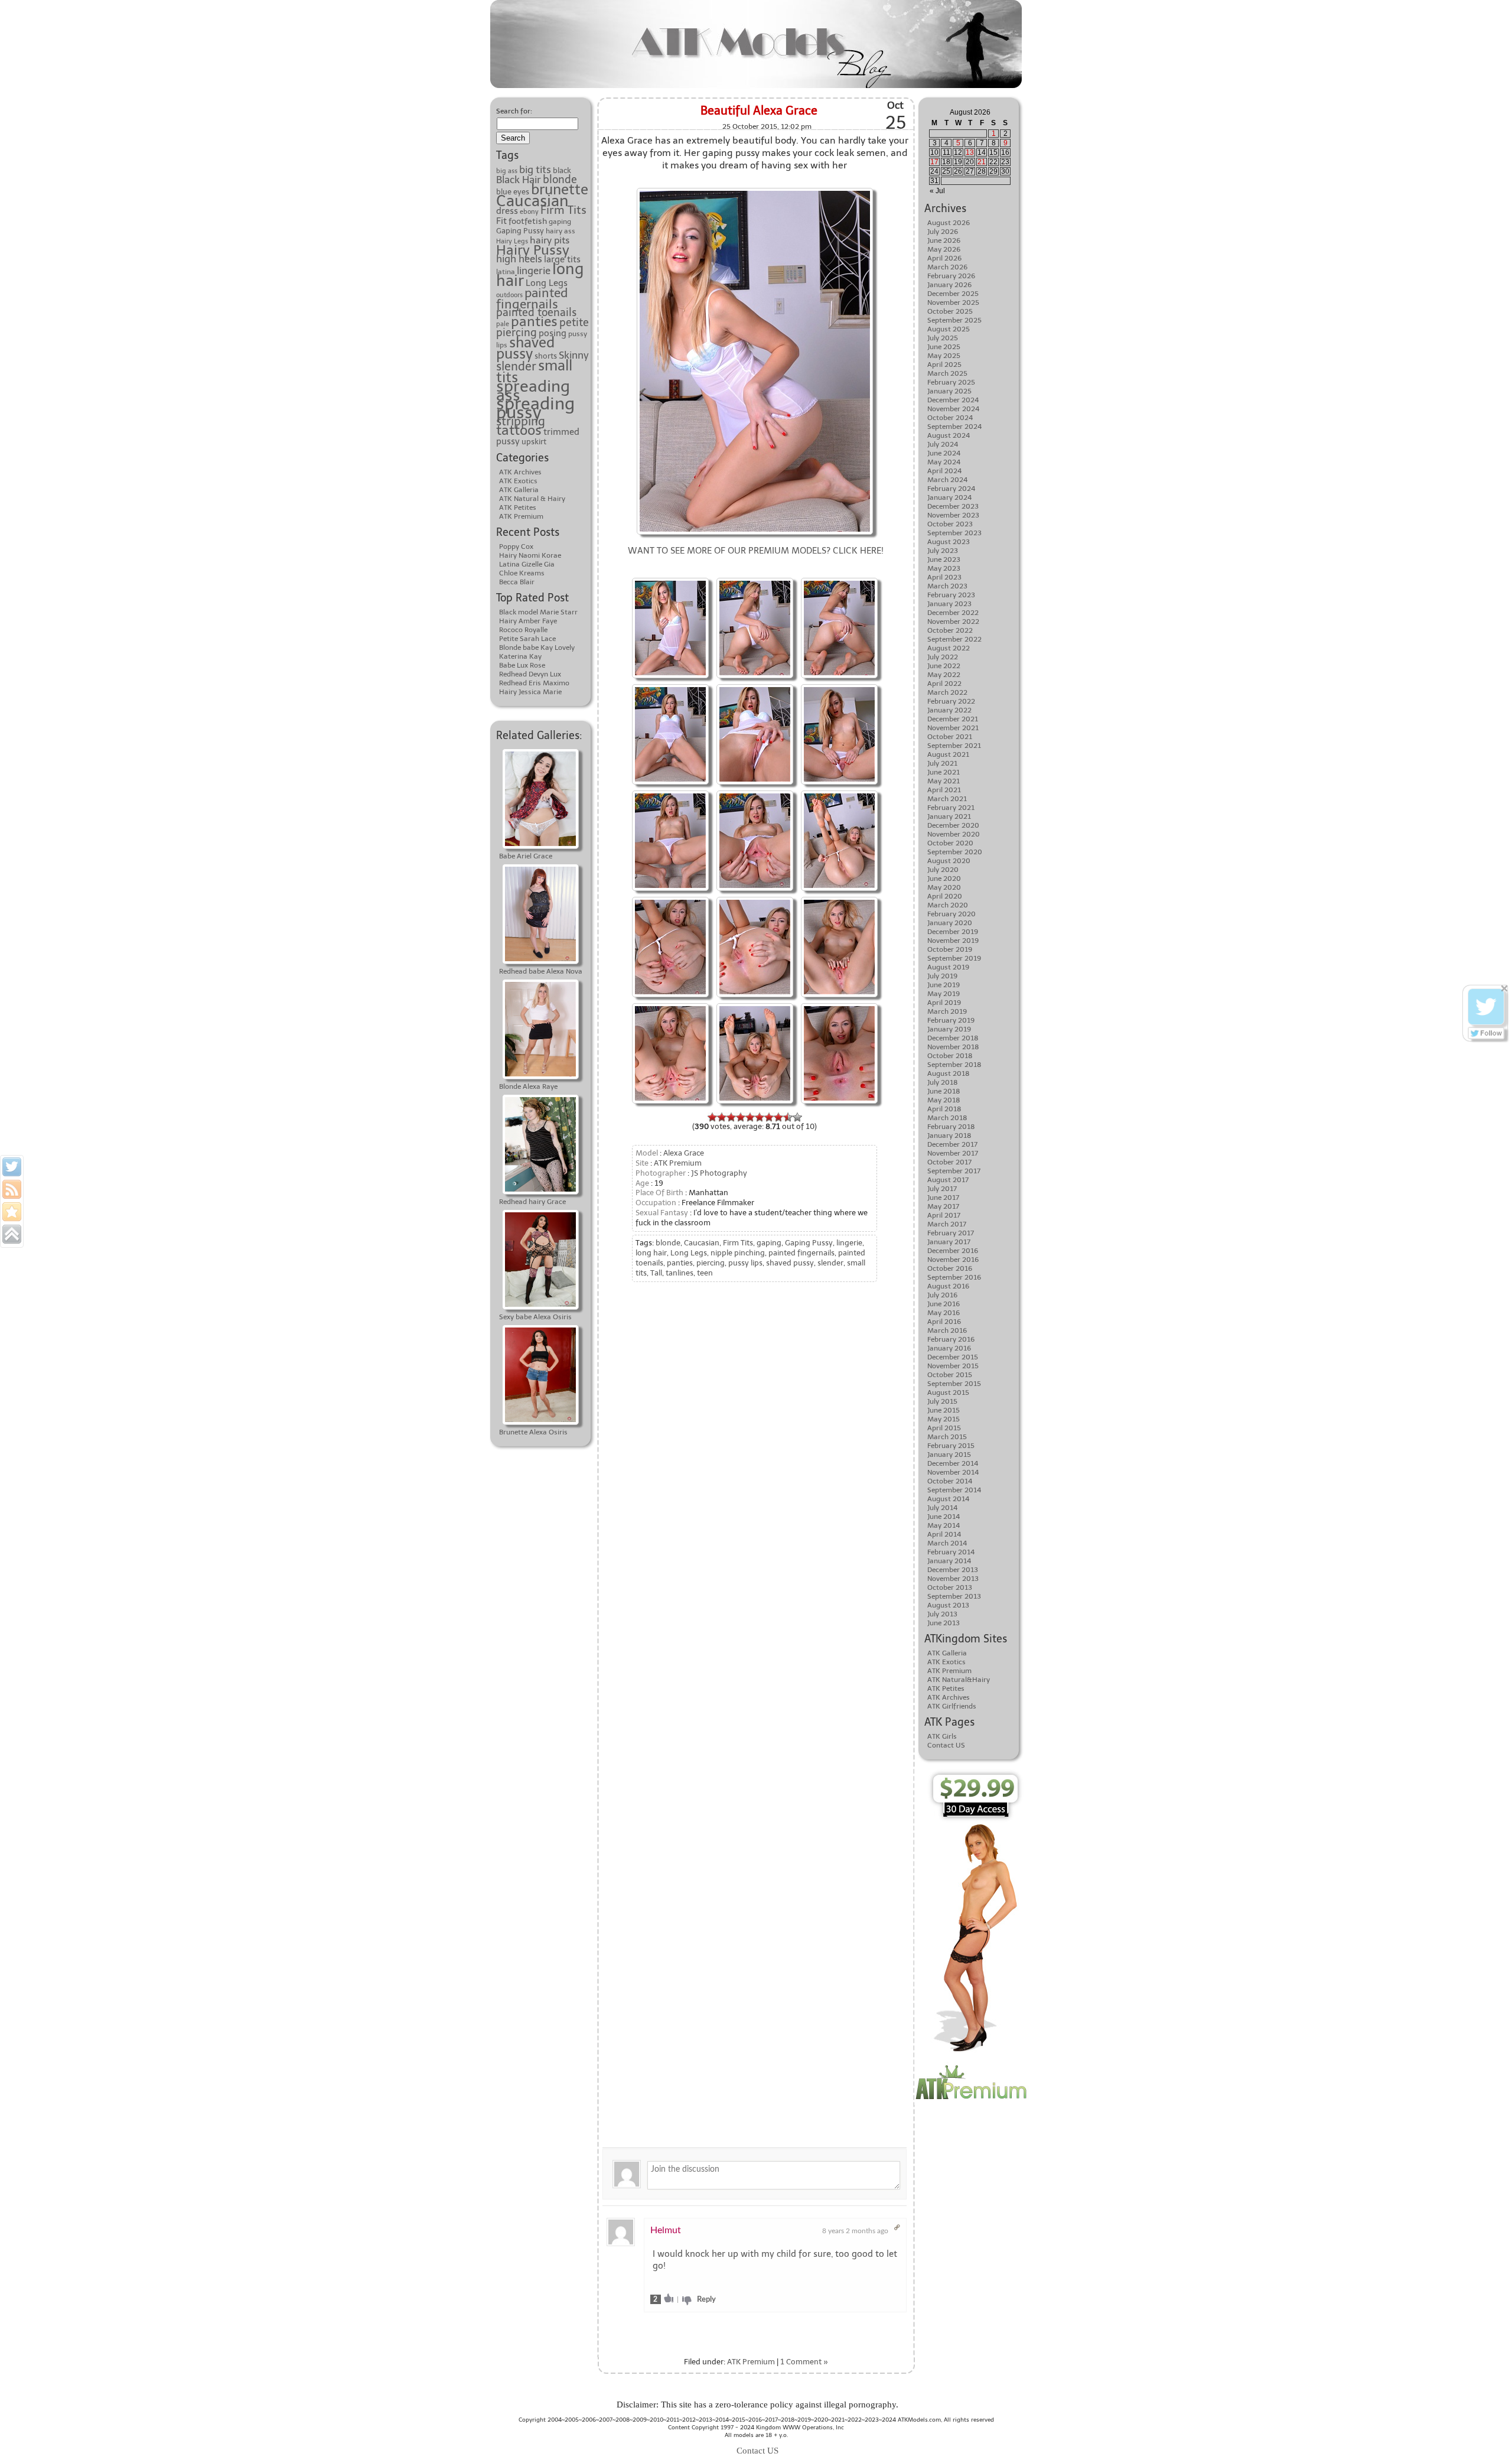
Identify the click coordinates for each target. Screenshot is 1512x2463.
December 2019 (953, 932)
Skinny (574, 355)
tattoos (519, 430)
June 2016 (944, 1304)
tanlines (680, 1273)
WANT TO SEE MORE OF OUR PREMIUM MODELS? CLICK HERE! (756, 551)
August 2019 (948, 967)
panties (534, 321)
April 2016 (944, 1322)
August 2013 (948, 1605)
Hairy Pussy (533, 250)
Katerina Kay (520, 656)
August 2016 (948, 1286)
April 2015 (944, 1428)
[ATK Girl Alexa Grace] (755, 579)
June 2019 (944, 985)
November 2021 (953, 728)
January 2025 (949, 391)
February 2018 (951, 1127)
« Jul (937, 191)
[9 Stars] (788, 1117)
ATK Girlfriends (952, 1706)
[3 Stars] (731, 1117)
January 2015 (949, 1455)
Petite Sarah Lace (527, 639)
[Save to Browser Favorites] (12, 1212)
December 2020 (953, 825)
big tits (535, 170)
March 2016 (947, 1330)
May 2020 (944, 887)
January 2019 (949, 1029)
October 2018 (950, 1056)
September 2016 (954, 1277)
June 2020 (944, 879)
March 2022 (947, 692)
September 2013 (954, 1596)
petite (574, 323)
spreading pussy (535, 408)
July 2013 (942, 1614)
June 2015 (944, 1410)
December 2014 (953, 1463)
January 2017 (949, 1242)
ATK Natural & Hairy (532, 499)
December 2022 (953, 613)
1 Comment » (804, 2362)
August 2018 (949, 1073)
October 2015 (950, 1375)
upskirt (534, 441)
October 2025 (950, 311)
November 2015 (953, 1366)
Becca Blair (517, 582)
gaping (560, 222)
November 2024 (953, 409)
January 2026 (949, 285)
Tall (656, 1273)
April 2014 (944, 1534)
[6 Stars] (760, 1117)
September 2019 (954, 958)
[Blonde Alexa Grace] (839, 792)
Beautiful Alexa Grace (759, 110)
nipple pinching (738, 1253)
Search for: (514, 111)
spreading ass (533, 391)
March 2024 (947, 480)
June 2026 (944, 240)
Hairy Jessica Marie (530, 692)
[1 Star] (712, 1117)
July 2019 (942, 976)
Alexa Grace (684, 1153)
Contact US (946, 1745)
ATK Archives (520, 472)
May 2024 (944, 462)
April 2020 (945, 896)
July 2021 (942, 763)
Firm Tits (563, 210)
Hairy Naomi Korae (530, 555)
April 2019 (944, 1003)
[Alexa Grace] (755, 189)
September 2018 (954, 1065)
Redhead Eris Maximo (534, 683)
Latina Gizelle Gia (527, 564)
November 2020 (954, 834)
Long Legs (547, 283)
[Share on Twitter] (12, 1167)
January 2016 (949, 1348)
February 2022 (951, 701)
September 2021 (954, 746)
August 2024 (949, 435)
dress (507, 211)
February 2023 (951, 595)
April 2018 (944, 1109)
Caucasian (532, 201)
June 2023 (944, 559)
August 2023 (949, 542)
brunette (560, 190)
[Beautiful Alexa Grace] (839, 686)
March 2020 (948, 905)
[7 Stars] (769, 1117)
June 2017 (943, 1198)
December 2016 (953, 1251)
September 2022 (954, 639)
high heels (519, 259)
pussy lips (745, 1263)
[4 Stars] (741, 1117)
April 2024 (944, 471)
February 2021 (951, 808)
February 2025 (951, 382)
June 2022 (944, 666)
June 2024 (944, 453)
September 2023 (954, 533)
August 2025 (949, 329)
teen (705, 1273)
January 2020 (950, 923)
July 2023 (943, 551)
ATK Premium (521, 516)
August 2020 (949, 861)
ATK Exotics (518, 481)
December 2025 (953, 294)
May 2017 (943, 1206)
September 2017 (954, 1171)
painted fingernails (532, 298)
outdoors (509, 295)
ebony (529, 212)
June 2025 (944, 347)
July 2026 (943, 232)
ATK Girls (942, 1736)
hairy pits (550, 240)
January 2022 (949, 710)
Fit (501, 221)
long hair (651, 1253)
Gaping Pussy (520, 231)
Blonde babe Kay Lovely (537, 648)
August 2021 (948, 754)
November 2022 (953, 622)
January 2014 (949, 1561)
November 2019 (953, 941)
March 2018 (947, 1118)
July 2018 (943, 1082)
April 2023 (944, 577)
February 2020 (951, 914)
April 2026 (944, 258)
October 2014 (950, 1481)
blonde (560, 180)
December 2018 (953, 1038)
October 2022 (950, 630)
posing (553, 333)
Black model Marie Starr (538, 612)
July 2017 (942, 1189)
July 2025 (943, 338)
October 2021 (950, 737)
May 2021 (944, 781)
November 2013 (953, 1579)
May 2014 (944, 1525)
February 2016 (951, 1339)
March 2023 (947, 586)
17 (934, 162)
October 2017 (949, 1162)
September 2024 (954, 427)
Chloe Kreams (522, 573)
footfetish (528, 221)
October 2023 (950, 524)
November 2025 (953, 302)
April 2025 (944, 365)
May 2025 (944, 356)
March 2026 (947, 267)
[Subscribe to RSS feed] (12, 1189)
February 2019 (951, 1020)
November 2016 (953, 1260)
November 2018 (953, 1047)
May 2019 (944, 994)
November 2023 (953, 515)
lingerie (534, 271)
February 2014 (951, 1552)
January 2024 (949, 497)
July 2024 (943, 444)
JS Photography (719, 1173)
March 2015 (947, 1437)
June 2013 (944, 1623)
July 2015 (942, 1401)
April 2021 (944, 790)
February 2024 (951, 489)
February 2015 (951, 1446)
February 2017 (951, 1233)
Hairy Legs (512, 241)
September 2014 (954, 1490)
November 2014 (953, 1472)
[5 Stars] (750, 1117)
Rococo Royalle (523, 630)
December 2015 (953, 1357)
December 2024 (953, 400)
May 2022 (944, 675)
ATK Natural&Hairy (959, 1680)
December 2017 (952, 1144)
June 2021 (944, 772)
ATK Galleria (519, 490)
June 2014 (944, 1517)
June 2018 (944, 1091)
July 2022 (943, 657)
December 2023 (953, 506)
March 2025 (947, 373)
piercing (517, 333)
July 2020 (943, 870)
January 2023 (949, 604)
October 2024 (950, 418)
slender (516, 366)
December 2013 (953, 1570)
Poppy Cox (516, 546)
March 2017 (947, 1224)
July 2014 (942, 1508)
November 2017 (953, 1153)
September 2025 (954, 320)
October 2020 (950, 843)
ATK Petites (518, 507)
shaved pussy (525, 348)
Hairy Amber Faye (528, 621)
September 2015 (954, 1384)
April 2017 (944, 1215)
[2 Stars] (722, 1117)
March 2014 (947, 1543)
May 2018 (944, 1100)
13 (970, 152)
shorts (546, 356)
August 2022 (949, 648)
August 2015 (948, 1392)
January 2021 (949, 816)
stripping (521, 421)
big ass (507, 171)
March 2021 (947, 799)
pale (503, 324)
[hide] (1505, 989)
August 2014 (948, 1499)
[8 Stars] (778, 1117)
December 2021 (953, 719)
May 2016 (944, 1313)
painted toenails (536, 313)
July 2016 (942, 1295)
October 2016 (950, 1268)
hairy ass (561, 231)
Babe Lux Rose (522, 665)
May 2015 (944, 1419)
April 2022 (944, 684)
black (562, 170)
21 (982, 162)
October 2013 (950, 1587)
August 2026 (949, 223)
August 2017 (948, 1180)
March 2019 (947, 1011)
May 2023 (944, 568)
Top (1484, 2435)
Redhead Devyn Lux (530, 674)
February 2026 (951, 276)
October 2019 (950, 949)
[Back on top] (12, 1234)
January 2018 (949, 1135)
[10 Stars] (797, 1117)
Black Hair (519, 180)
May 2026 (944, 249)
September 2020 (955, 852)
